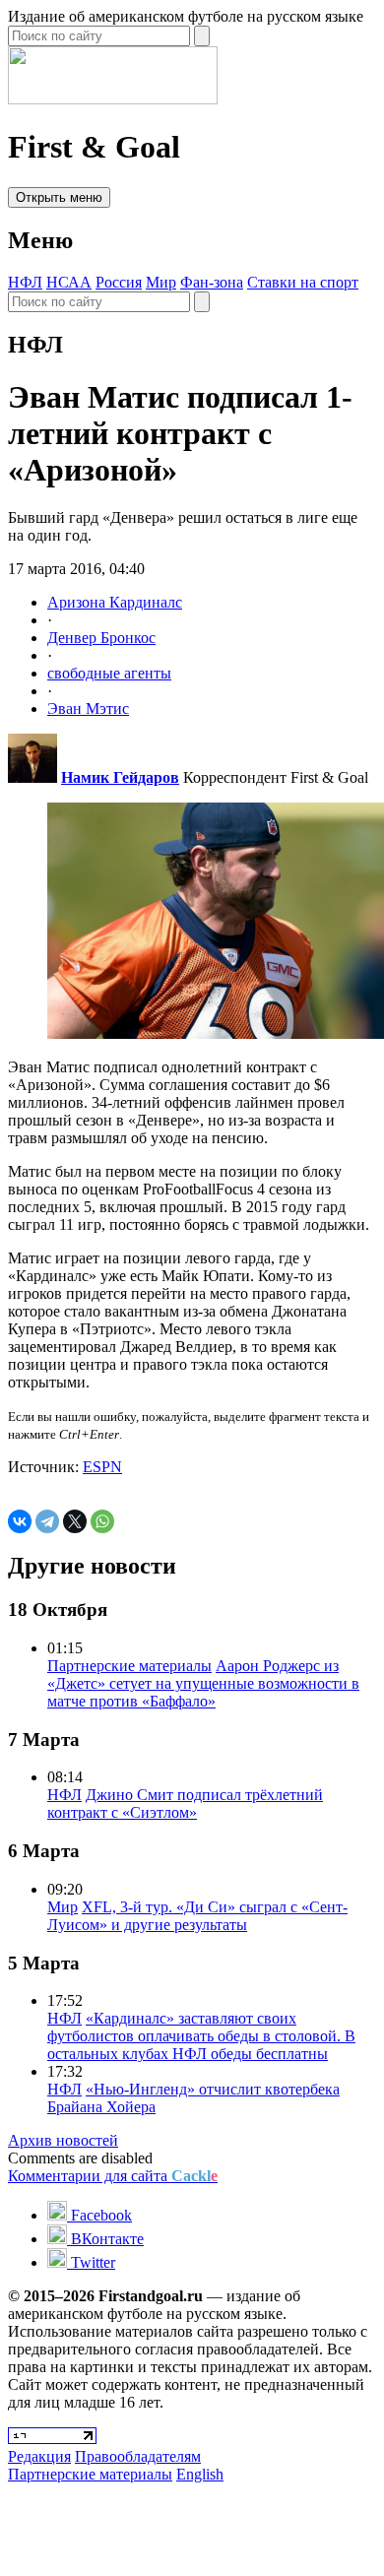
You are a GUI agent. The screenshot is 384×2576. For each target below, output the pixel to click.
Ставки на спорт (303, 282)
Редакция (39, 2456)
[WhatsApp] (102, 1521)
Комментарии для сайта (113, 2176)
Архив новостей (63, 2140)
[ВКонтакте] (20, 1521)
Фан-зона (212, 282)
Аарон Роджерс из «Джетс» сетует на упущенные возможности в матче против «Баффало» (203, 1683)
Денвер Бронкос (101, 638)
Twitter (91, 2262)
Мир (161, 282)
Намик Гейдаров (120, 777)
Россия (119, 282)
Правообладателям (138, 2456)
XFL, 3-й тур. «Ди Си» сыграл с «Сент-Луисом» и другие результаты (197, 1916)
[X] (75, 1521)
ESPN (102, 1467)
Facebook (99, 2215)
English (200, 2474)
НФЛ (25, 282)
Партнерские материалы (129, 1666)
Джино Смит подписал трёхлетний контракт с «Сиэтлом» (185, 1803)
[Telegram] (47, 1521)
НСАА (69, 282)
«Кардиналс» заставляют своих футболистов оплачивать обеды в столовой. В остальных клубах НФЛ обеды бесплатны (201, 2036)
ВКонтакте (105, 2239)
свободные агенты (109, 673)
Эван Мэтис (88, 708)
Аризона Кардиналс (115, 602)
